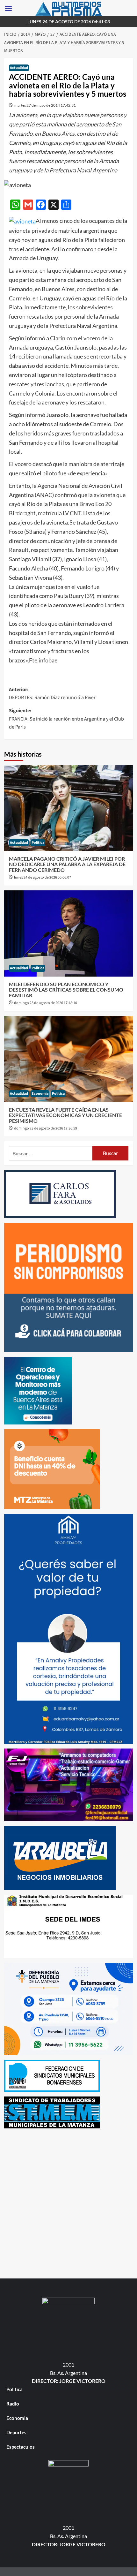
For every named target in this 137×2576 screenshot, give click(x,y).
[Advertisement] (68, 2202)
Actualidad (19, 68)
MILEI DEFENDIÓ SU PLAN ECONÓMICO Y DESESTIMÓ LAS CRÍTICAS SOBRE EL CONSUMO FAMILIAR (66, 990)
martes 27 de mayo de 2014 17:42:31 (45, 105)
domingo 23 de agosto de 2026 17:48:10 (46, 1003)
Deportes (16, 2432)
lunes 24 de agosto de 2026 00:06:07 (43, 877)
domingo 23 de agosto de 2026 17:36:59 (46, 1128)
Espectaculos (21, 2447)
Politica (38, 843)
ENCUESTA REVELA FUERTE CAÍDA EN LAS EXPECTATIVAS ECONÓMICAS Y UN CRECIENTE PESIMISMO (65, 1115)
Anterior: (52, 694)
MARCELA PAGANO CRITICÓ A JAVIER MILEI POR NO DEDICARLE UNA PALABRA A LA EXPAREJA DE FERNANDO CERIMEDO (67, 864)
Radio (13, 2404)
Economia (40, 1094)
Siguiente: (66, 719)
